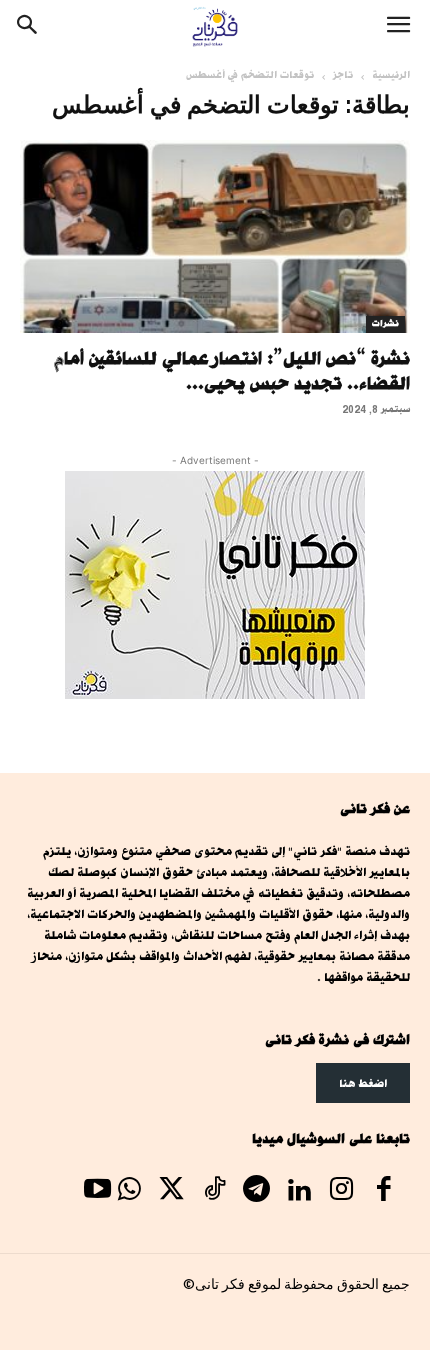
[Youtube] (97, 1192)
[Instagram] (341, 1192)
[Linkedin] (299, 1192)
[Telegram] (256, 1192)
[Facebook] (384, 1192)
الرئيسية (391, 75)
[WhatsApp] (129, 1192)
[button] (398, 27)
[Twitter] (172, 1192)
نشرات (385, 324)
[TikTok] (214, 1192)
